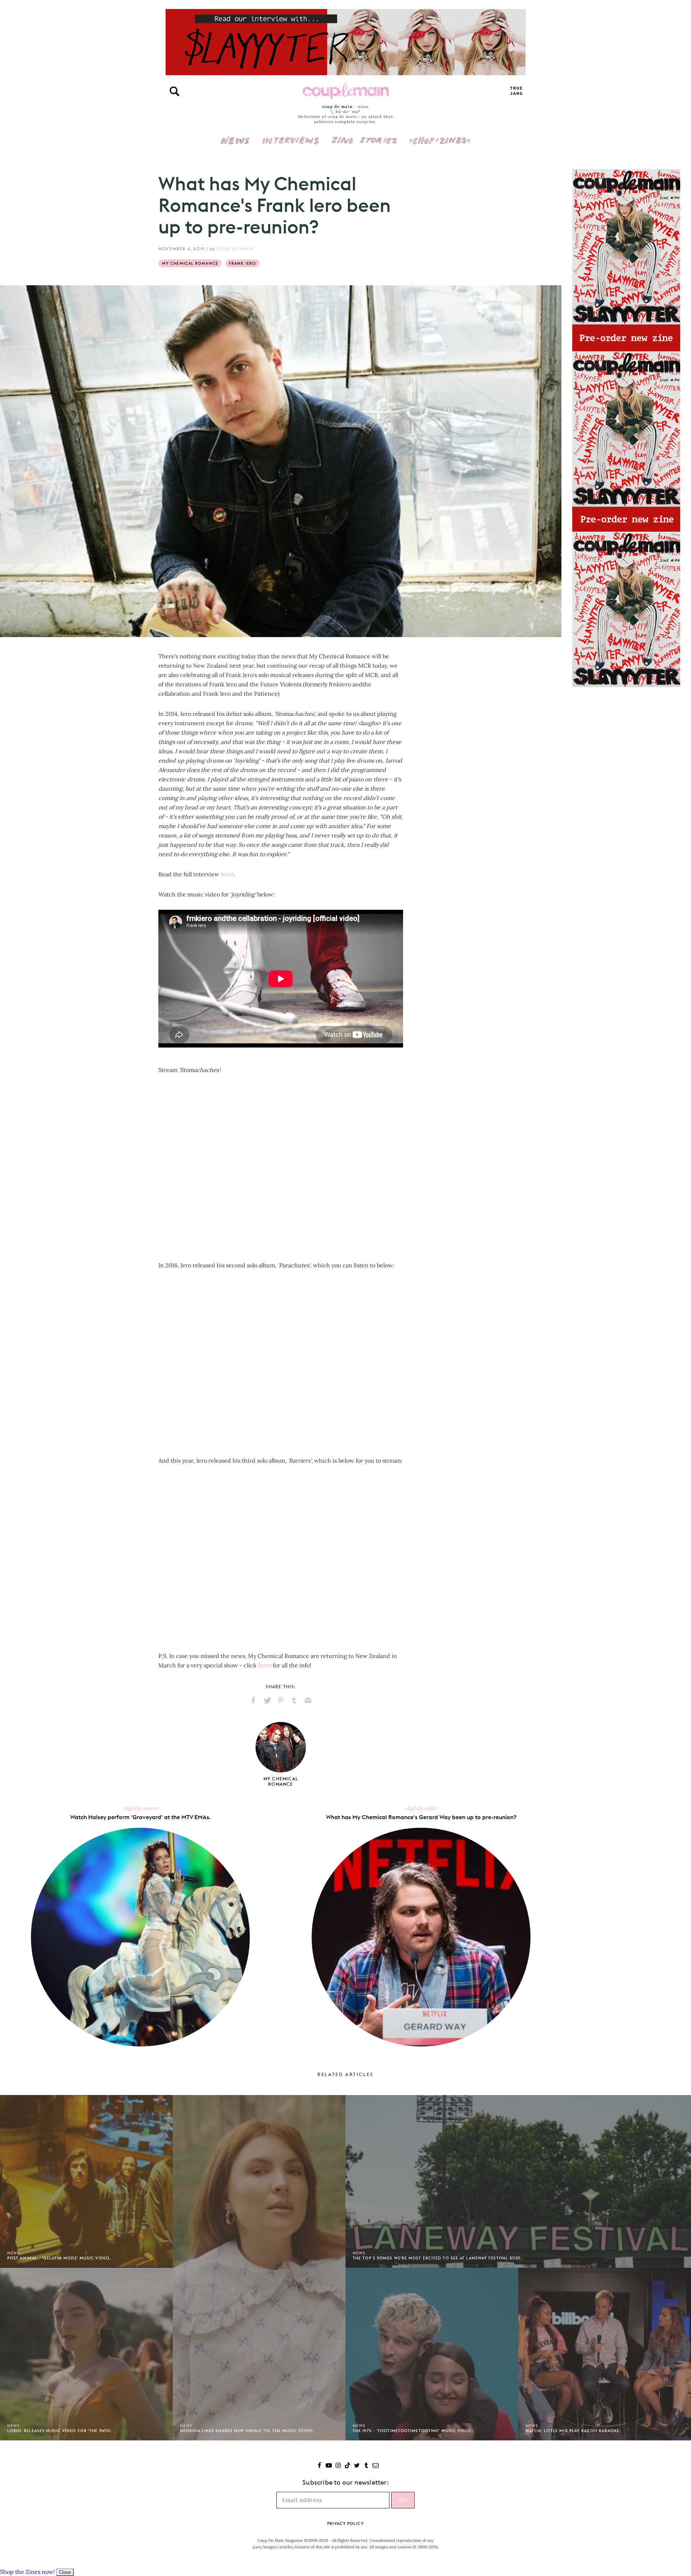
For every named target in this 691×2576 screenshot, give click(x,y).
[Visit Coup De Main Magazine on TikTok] (347, 2466)
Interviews (291, 136)
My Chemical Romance (190, 263)
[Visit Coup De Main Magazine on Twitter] (357, 2466)
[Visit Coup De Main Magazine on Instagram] (338, 2466)
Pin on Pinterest (281, 1700)
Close (65, 2572)
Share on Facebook (253, 1700)
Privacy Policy (345, 2523)
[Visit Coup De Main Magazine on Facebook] (319, 2466)
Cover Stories (364, 136)
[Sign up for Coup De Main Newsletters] (376, 2466)
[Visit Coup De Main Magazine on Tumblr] (366, 2466)
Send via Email (308, 1700)
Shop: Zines (440, 136)
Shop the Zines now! (27, 2572)
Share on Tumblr (294, 1700)
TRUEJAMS (516, 91)
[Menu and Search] (175, 91)
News (235, 145)
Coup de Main (235, 249)
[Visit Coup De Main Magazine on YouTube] (329, 2466)
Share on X (267, 1700)
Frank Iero (242, 263)
